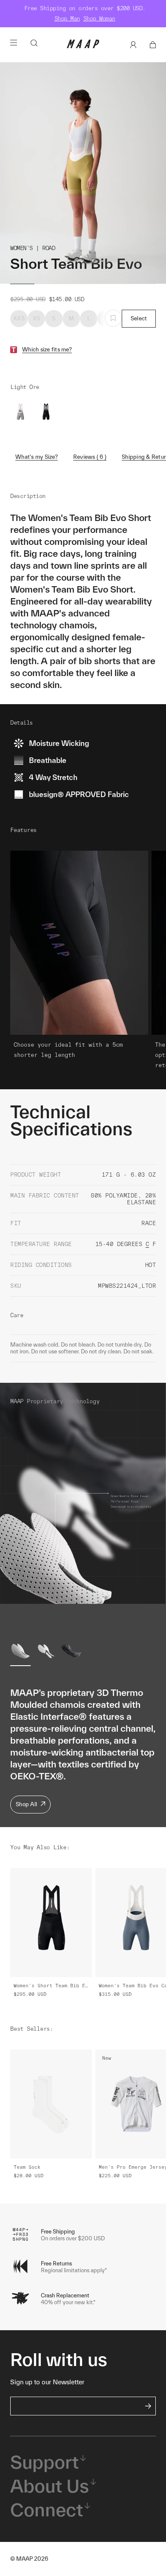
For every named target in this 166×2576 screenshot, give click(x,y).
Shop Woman (99, 19)
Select (139, 318)
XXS (19, 318)
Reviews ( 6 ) (90, 457)
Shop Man (67, 19)
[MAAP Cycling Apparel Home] (83, 46)
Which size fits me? (47, 350)
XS (37, 318)
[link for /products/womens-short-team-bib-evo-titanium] (20, 413)
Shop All (26, 1804)
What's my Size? (37, 457)
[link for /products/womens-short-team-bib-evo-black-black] (46, 413)
